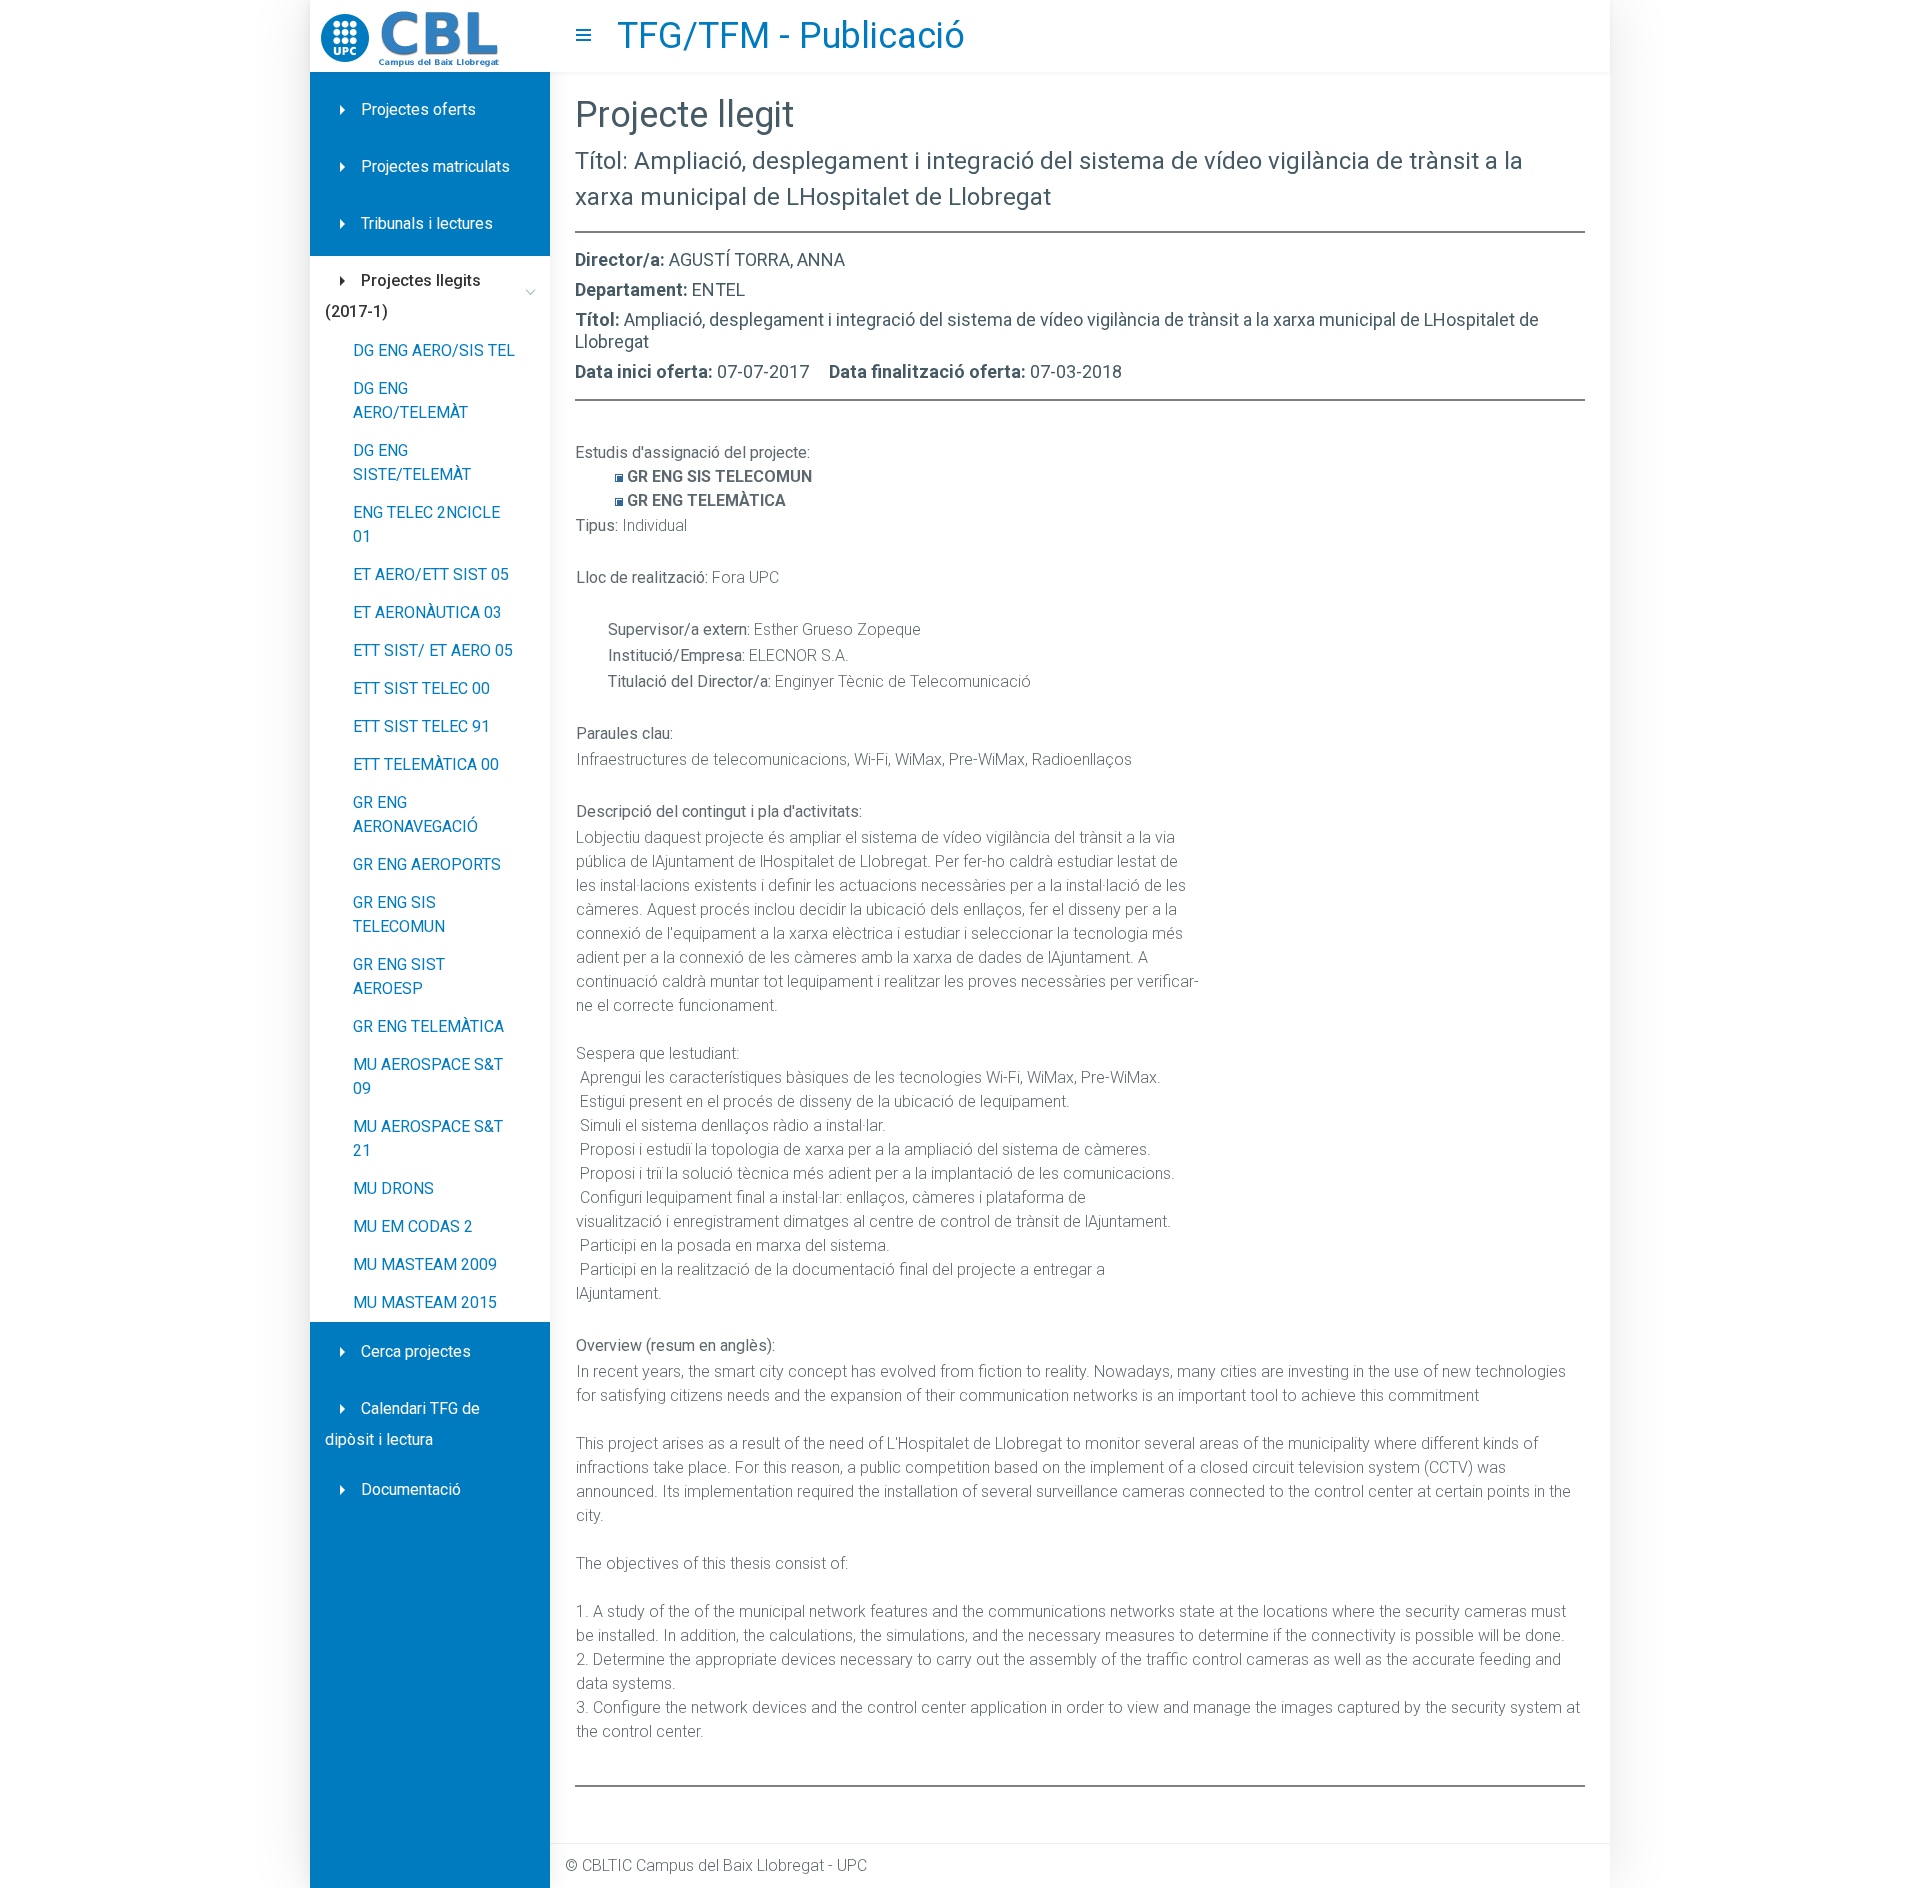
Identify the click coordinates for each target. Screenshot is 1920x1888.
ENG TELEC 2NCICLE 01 (426, 524)
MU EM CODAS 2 (413, 1226)
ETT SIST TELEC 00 (421, 688)
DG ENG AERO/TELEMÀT (410, 400)
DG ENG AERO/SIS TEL (434, 350)
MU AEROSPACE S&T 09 (428, 1076)
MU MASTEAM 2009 (425, 1264)
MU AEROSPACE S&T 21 (428, 1138)
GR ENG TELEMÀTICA (428, 1026)
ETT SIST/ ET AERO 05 (433, 650)
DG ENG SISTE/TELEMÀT (412, 462)
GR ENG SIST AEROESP (399, 976)
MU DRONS (393, 1188)
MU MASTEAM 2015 (425, 1302)
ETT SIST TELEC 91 (421, 726)
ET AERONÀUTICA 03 (427, 612)
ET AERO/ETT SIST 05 (431, 574)
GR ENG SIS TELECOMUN (399, 914)
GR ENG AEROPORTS (427, 864)
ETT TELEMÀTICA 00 (426, 764)
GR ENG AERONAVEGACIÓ (415, 814)
